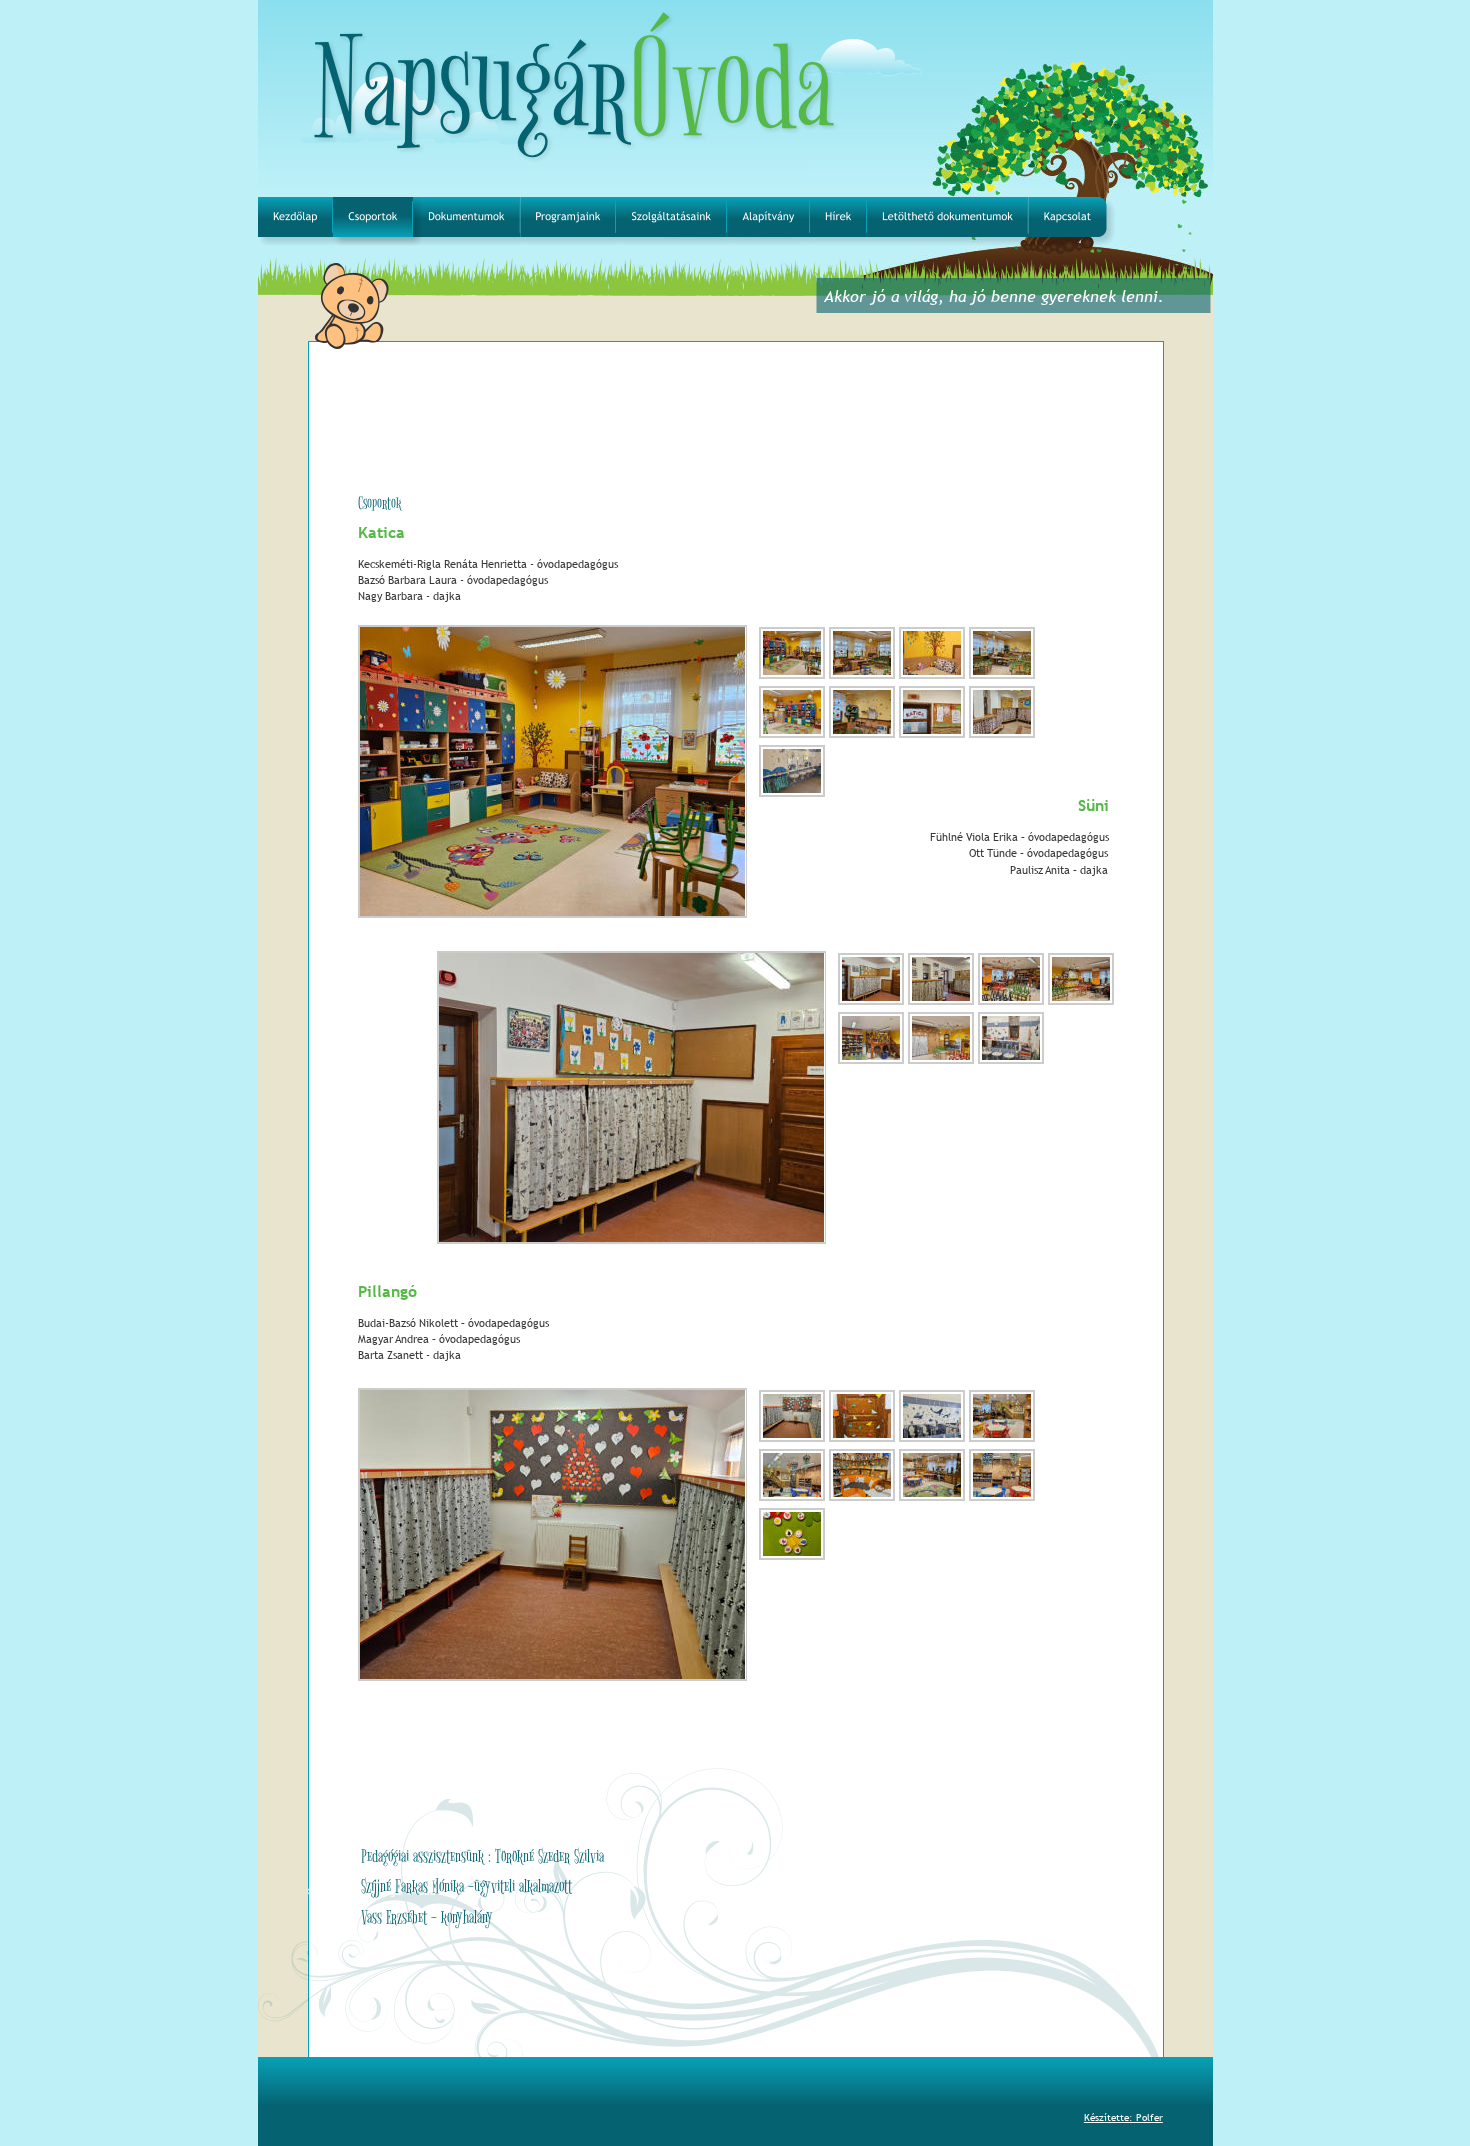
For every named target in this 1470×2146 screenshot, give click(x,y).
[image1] (792, 676)
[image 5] (792, 735)
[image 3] (932, 676)
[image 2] (862, 676)
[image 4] (1002, 676)
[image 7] (1011, 1061)
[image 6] (941, 1061)
